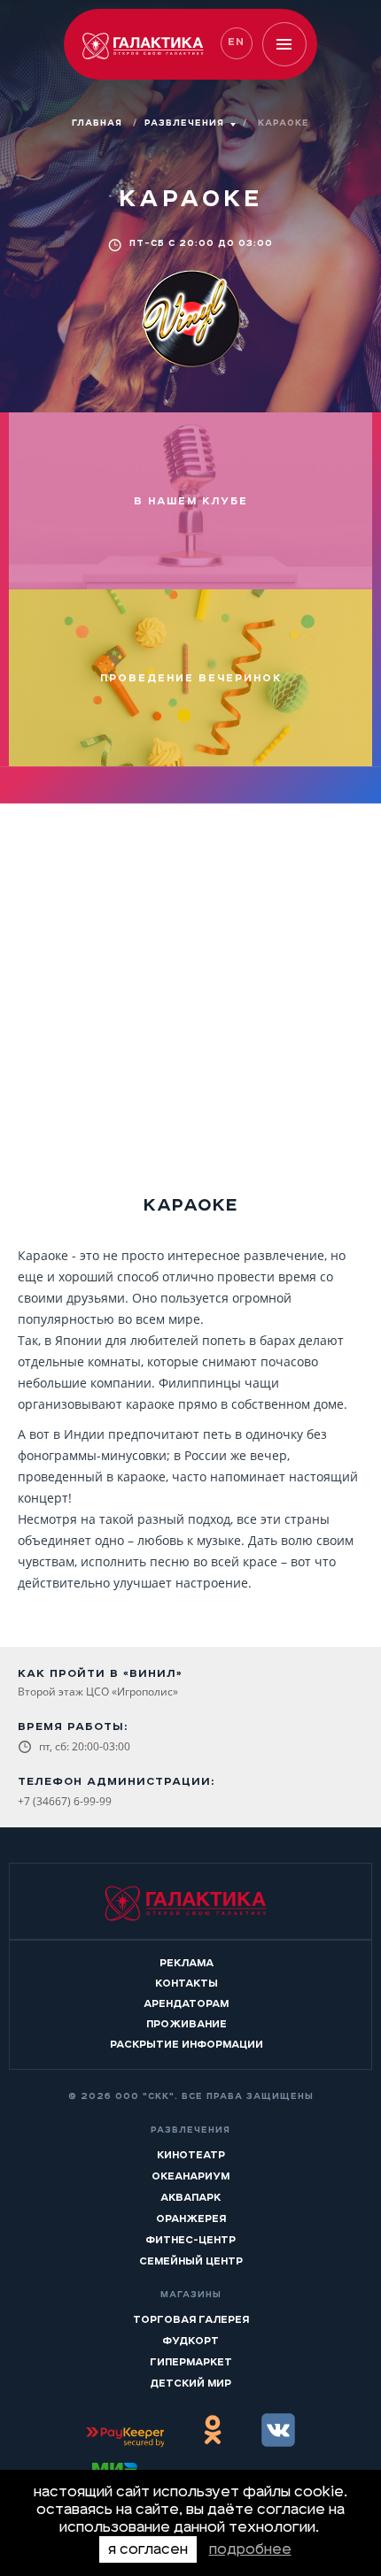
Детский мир (190, 2383)
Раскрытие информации (187, 2044)
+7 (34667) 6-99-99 (65, 1801)
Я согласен (148, 2549)
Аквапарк (190, 2197)
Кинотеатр (191, 2155)
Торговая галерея (191, 2319)
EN (236, 42)
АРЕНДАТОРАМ (186, 2003)
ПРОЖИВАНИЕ (187, 2024)
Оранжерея (191, 2218)
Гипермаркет (191, 2362)
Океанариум (190, 2176)
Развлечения (184, 123)
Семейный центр (191, 2261)
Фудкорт (190, 2341)
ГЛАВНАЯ (99, 123)
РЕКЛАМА (187, 1963)
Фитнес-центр (190, 2240)
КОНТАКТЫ (187, 1983)
